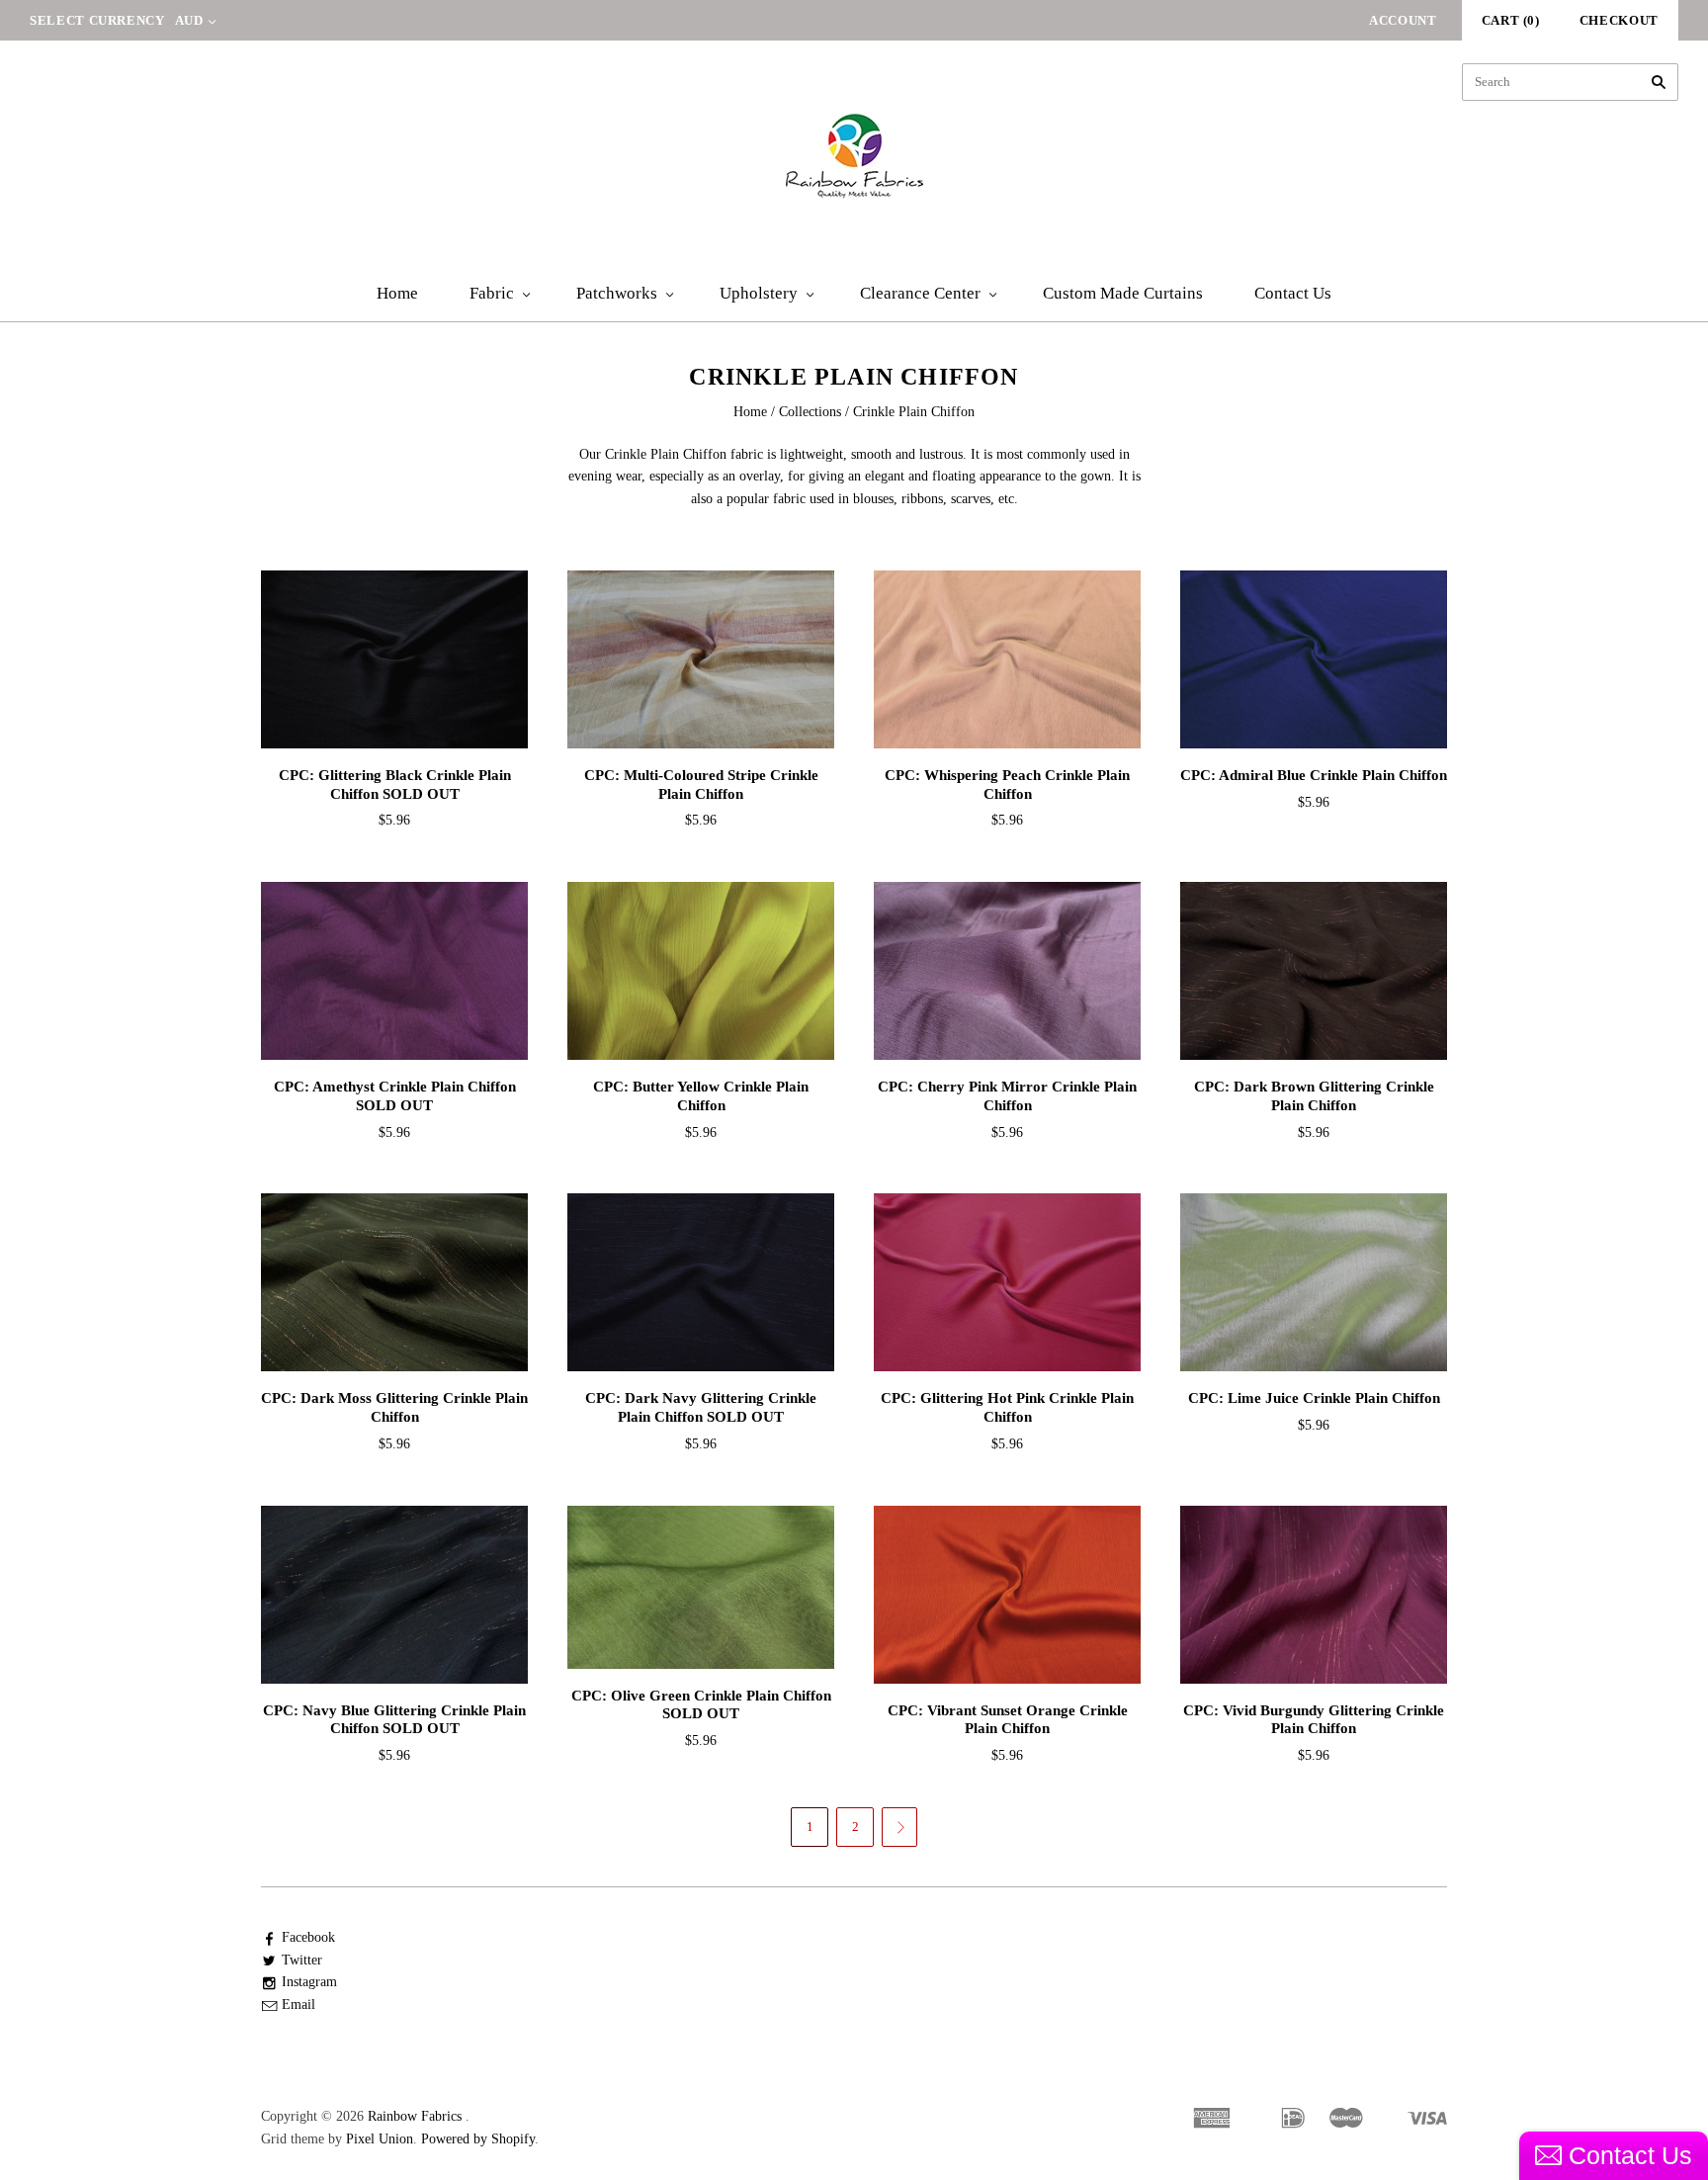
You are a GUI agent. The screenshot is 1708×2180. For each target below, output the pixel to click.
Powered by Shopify (478, 2139)
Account (1403, 20)
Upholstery (759, 293)
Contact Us (1293, 293)
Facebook (308, 1937)
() (1511, 20)
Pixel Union (380, 2139)
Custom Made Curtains (1123, 293)
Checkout (1619, 20)
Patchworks (617, 293)
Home (397, 293)
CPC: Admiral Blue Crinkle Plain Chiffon (1314, 775)
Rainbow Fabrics (415, 2116)
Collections (810, 412)
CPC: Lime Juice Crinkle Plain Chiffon (1314, 1398)
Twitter (302, 1960)
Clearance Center (920, 293)
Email (299, 2005)
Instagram (309, 1982)
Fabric (492, 293)
